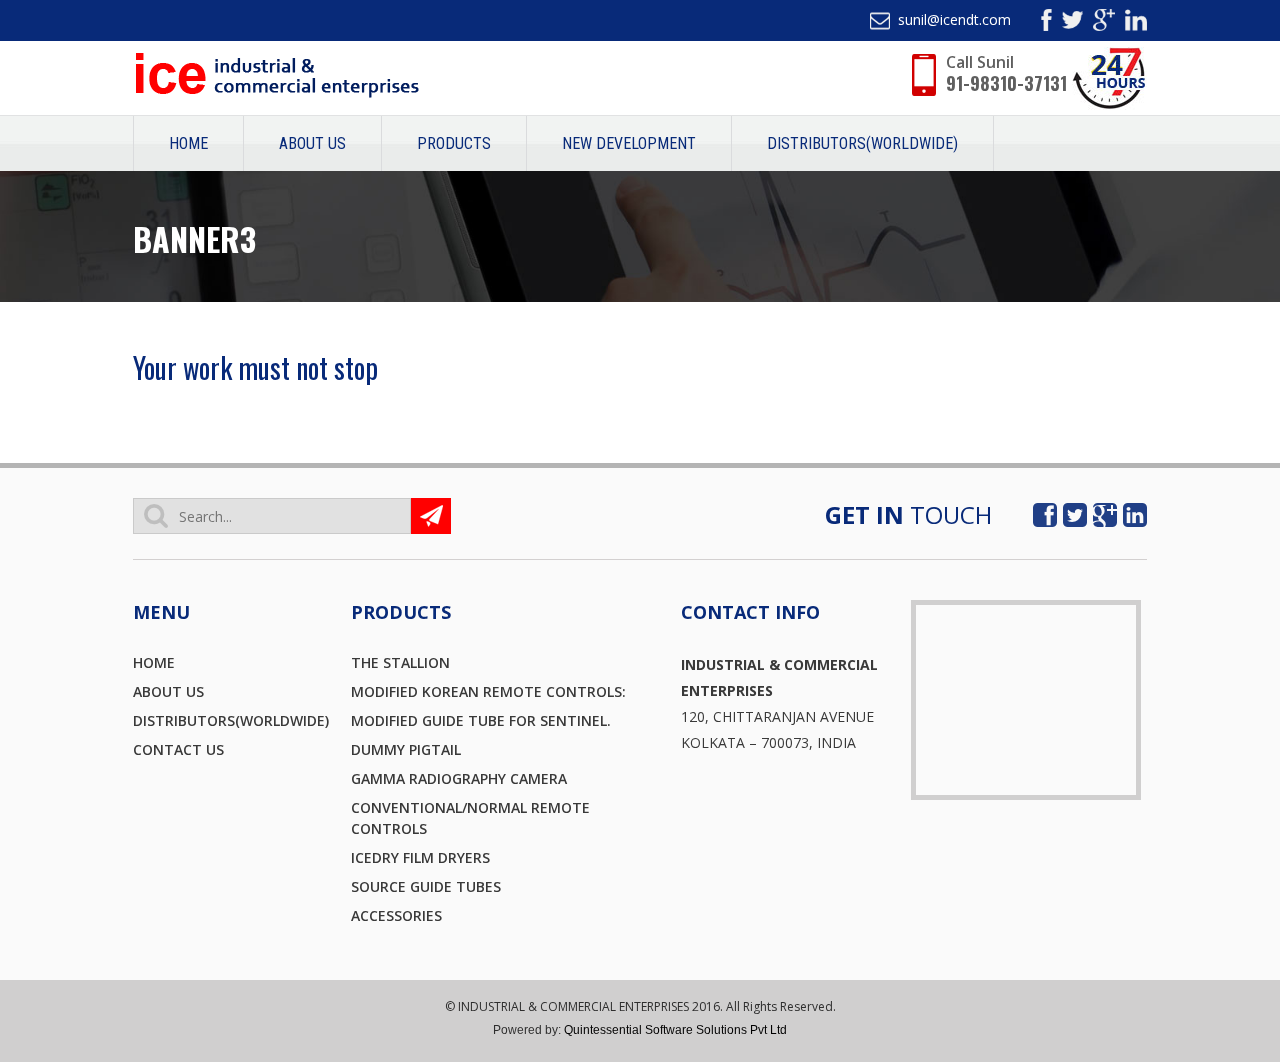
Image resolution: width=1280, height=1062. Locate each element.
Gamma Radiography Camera (459, 778)
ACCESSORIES (396, 915)
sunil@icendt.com (954, 19)
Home (188, 143)
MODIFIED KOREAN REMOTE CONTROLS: (488, 691)
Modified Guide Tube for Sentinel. (481, 720)
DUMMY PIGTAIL (406, 749)
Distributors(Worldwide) (862, 143)
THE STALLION (400, 662)
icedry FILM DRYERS (420, 857)
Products (454, 143)
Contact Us (178, 749)
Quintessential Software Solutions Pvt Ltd (675, 1030)
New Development (629, 143)
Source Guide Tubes (426, 886)
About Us (312, 143)
